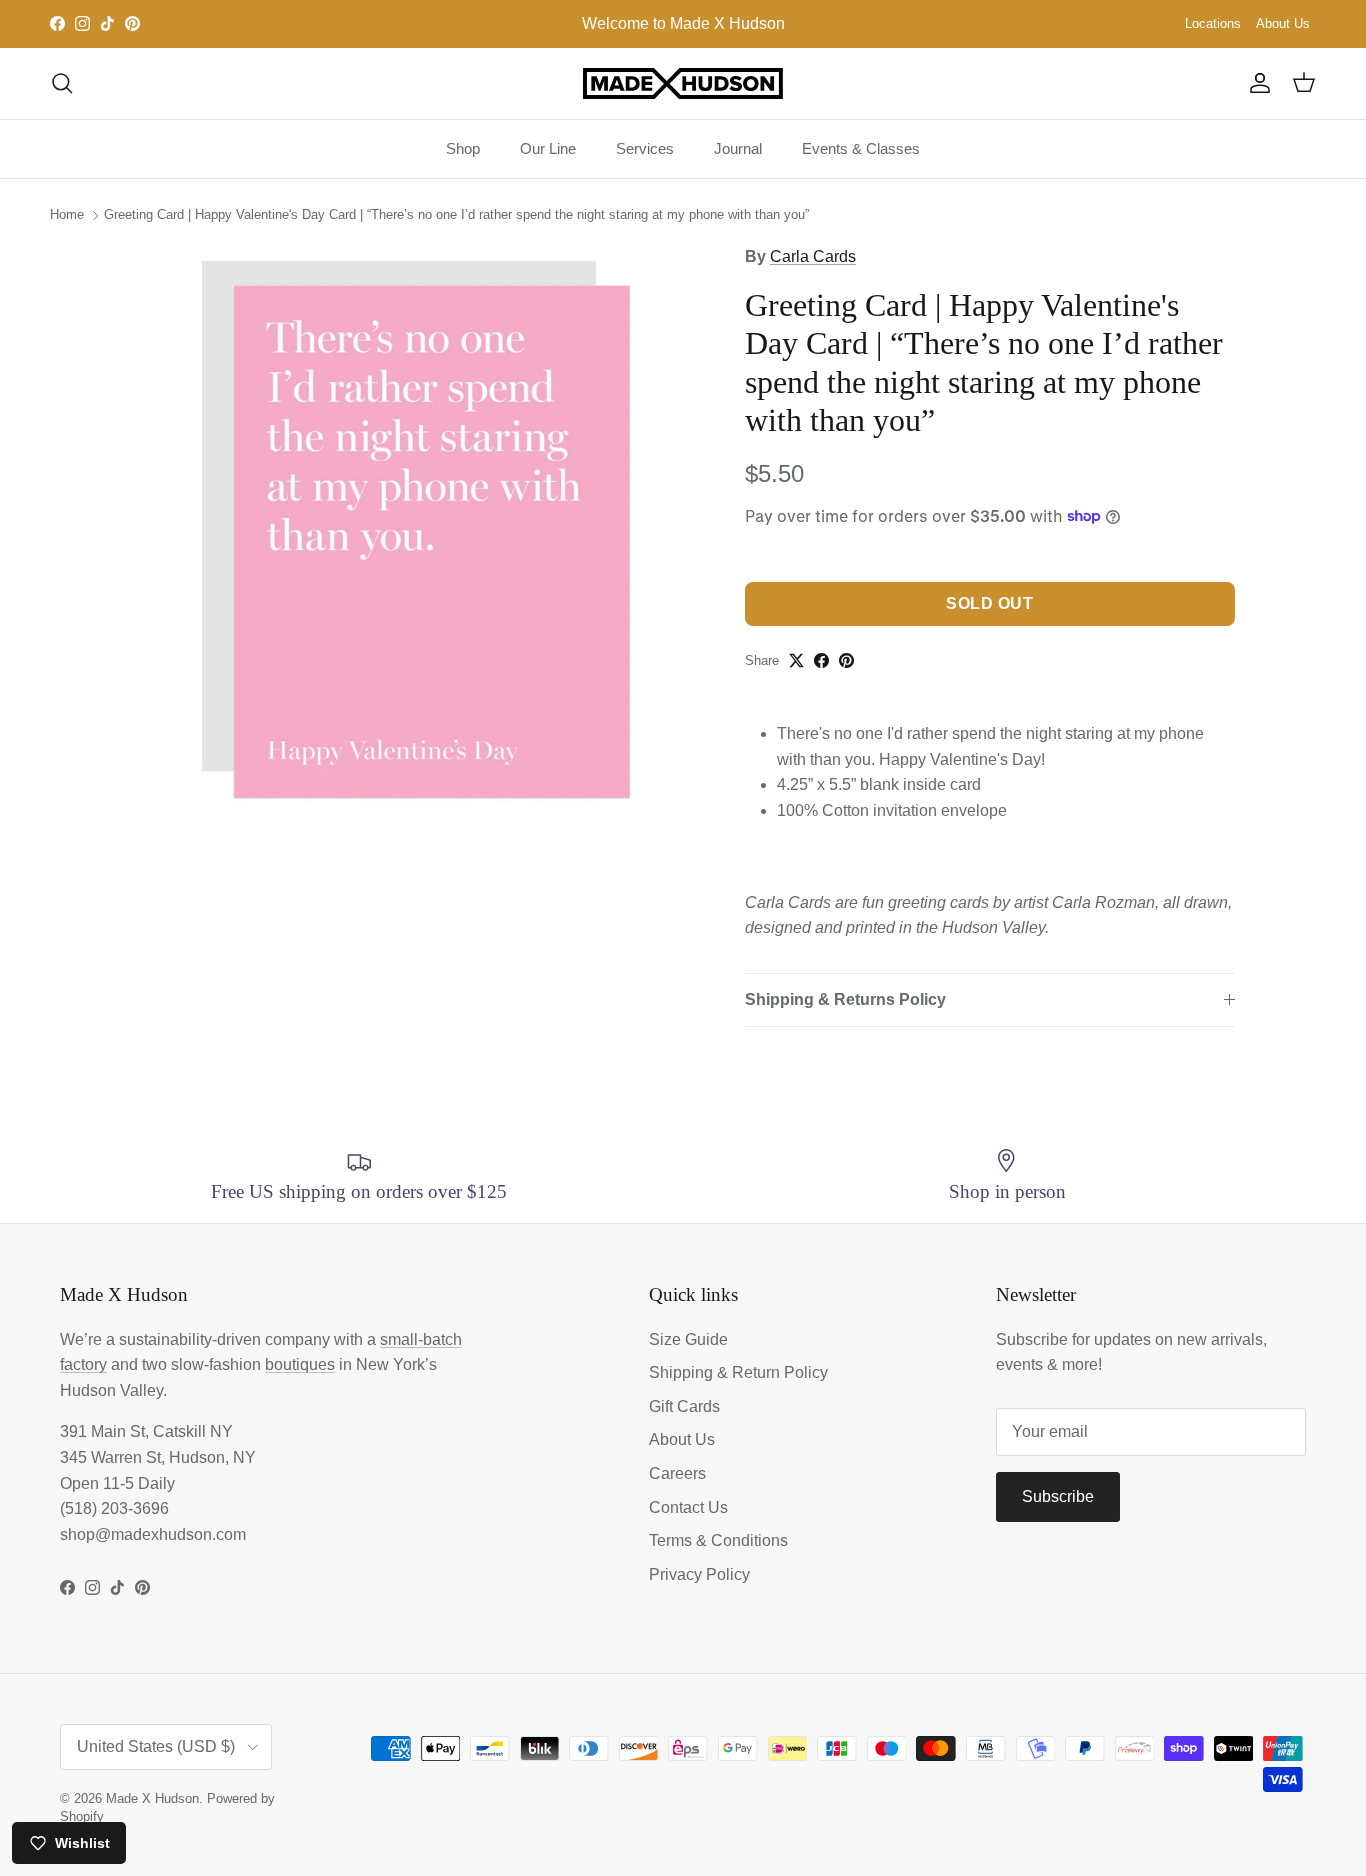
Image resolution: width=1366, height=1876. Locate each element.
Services (645, 148)
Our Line (548, 148)
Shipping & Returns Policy (845, 999)
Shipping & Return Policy (738, 1372)
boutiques (300, 1364)
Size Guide (688, 1339)
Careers (677, 1473)
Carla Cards (813, 256)
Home (67, 214)
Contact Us (688, 1507)
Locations (1213, 23)
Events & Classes (861, 148)
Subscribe (1058, 1496)
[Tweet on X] (796, 660)
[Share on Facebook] (821, 660)
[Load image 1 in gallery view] (416, 529)
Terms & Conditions (718, 1540)
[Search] (62, 83)
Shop (463, 148)
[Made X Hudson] (683, 83)
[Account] (1256, 83)
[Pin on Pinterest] (846, 660)
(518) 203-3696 (114, 1508)
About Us (1283, 23)
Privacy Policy (699, 1574)
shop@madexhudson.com (153, 1534)
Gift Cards (684, 1406)
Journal (738, 148)
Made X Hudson (152, 1798)
